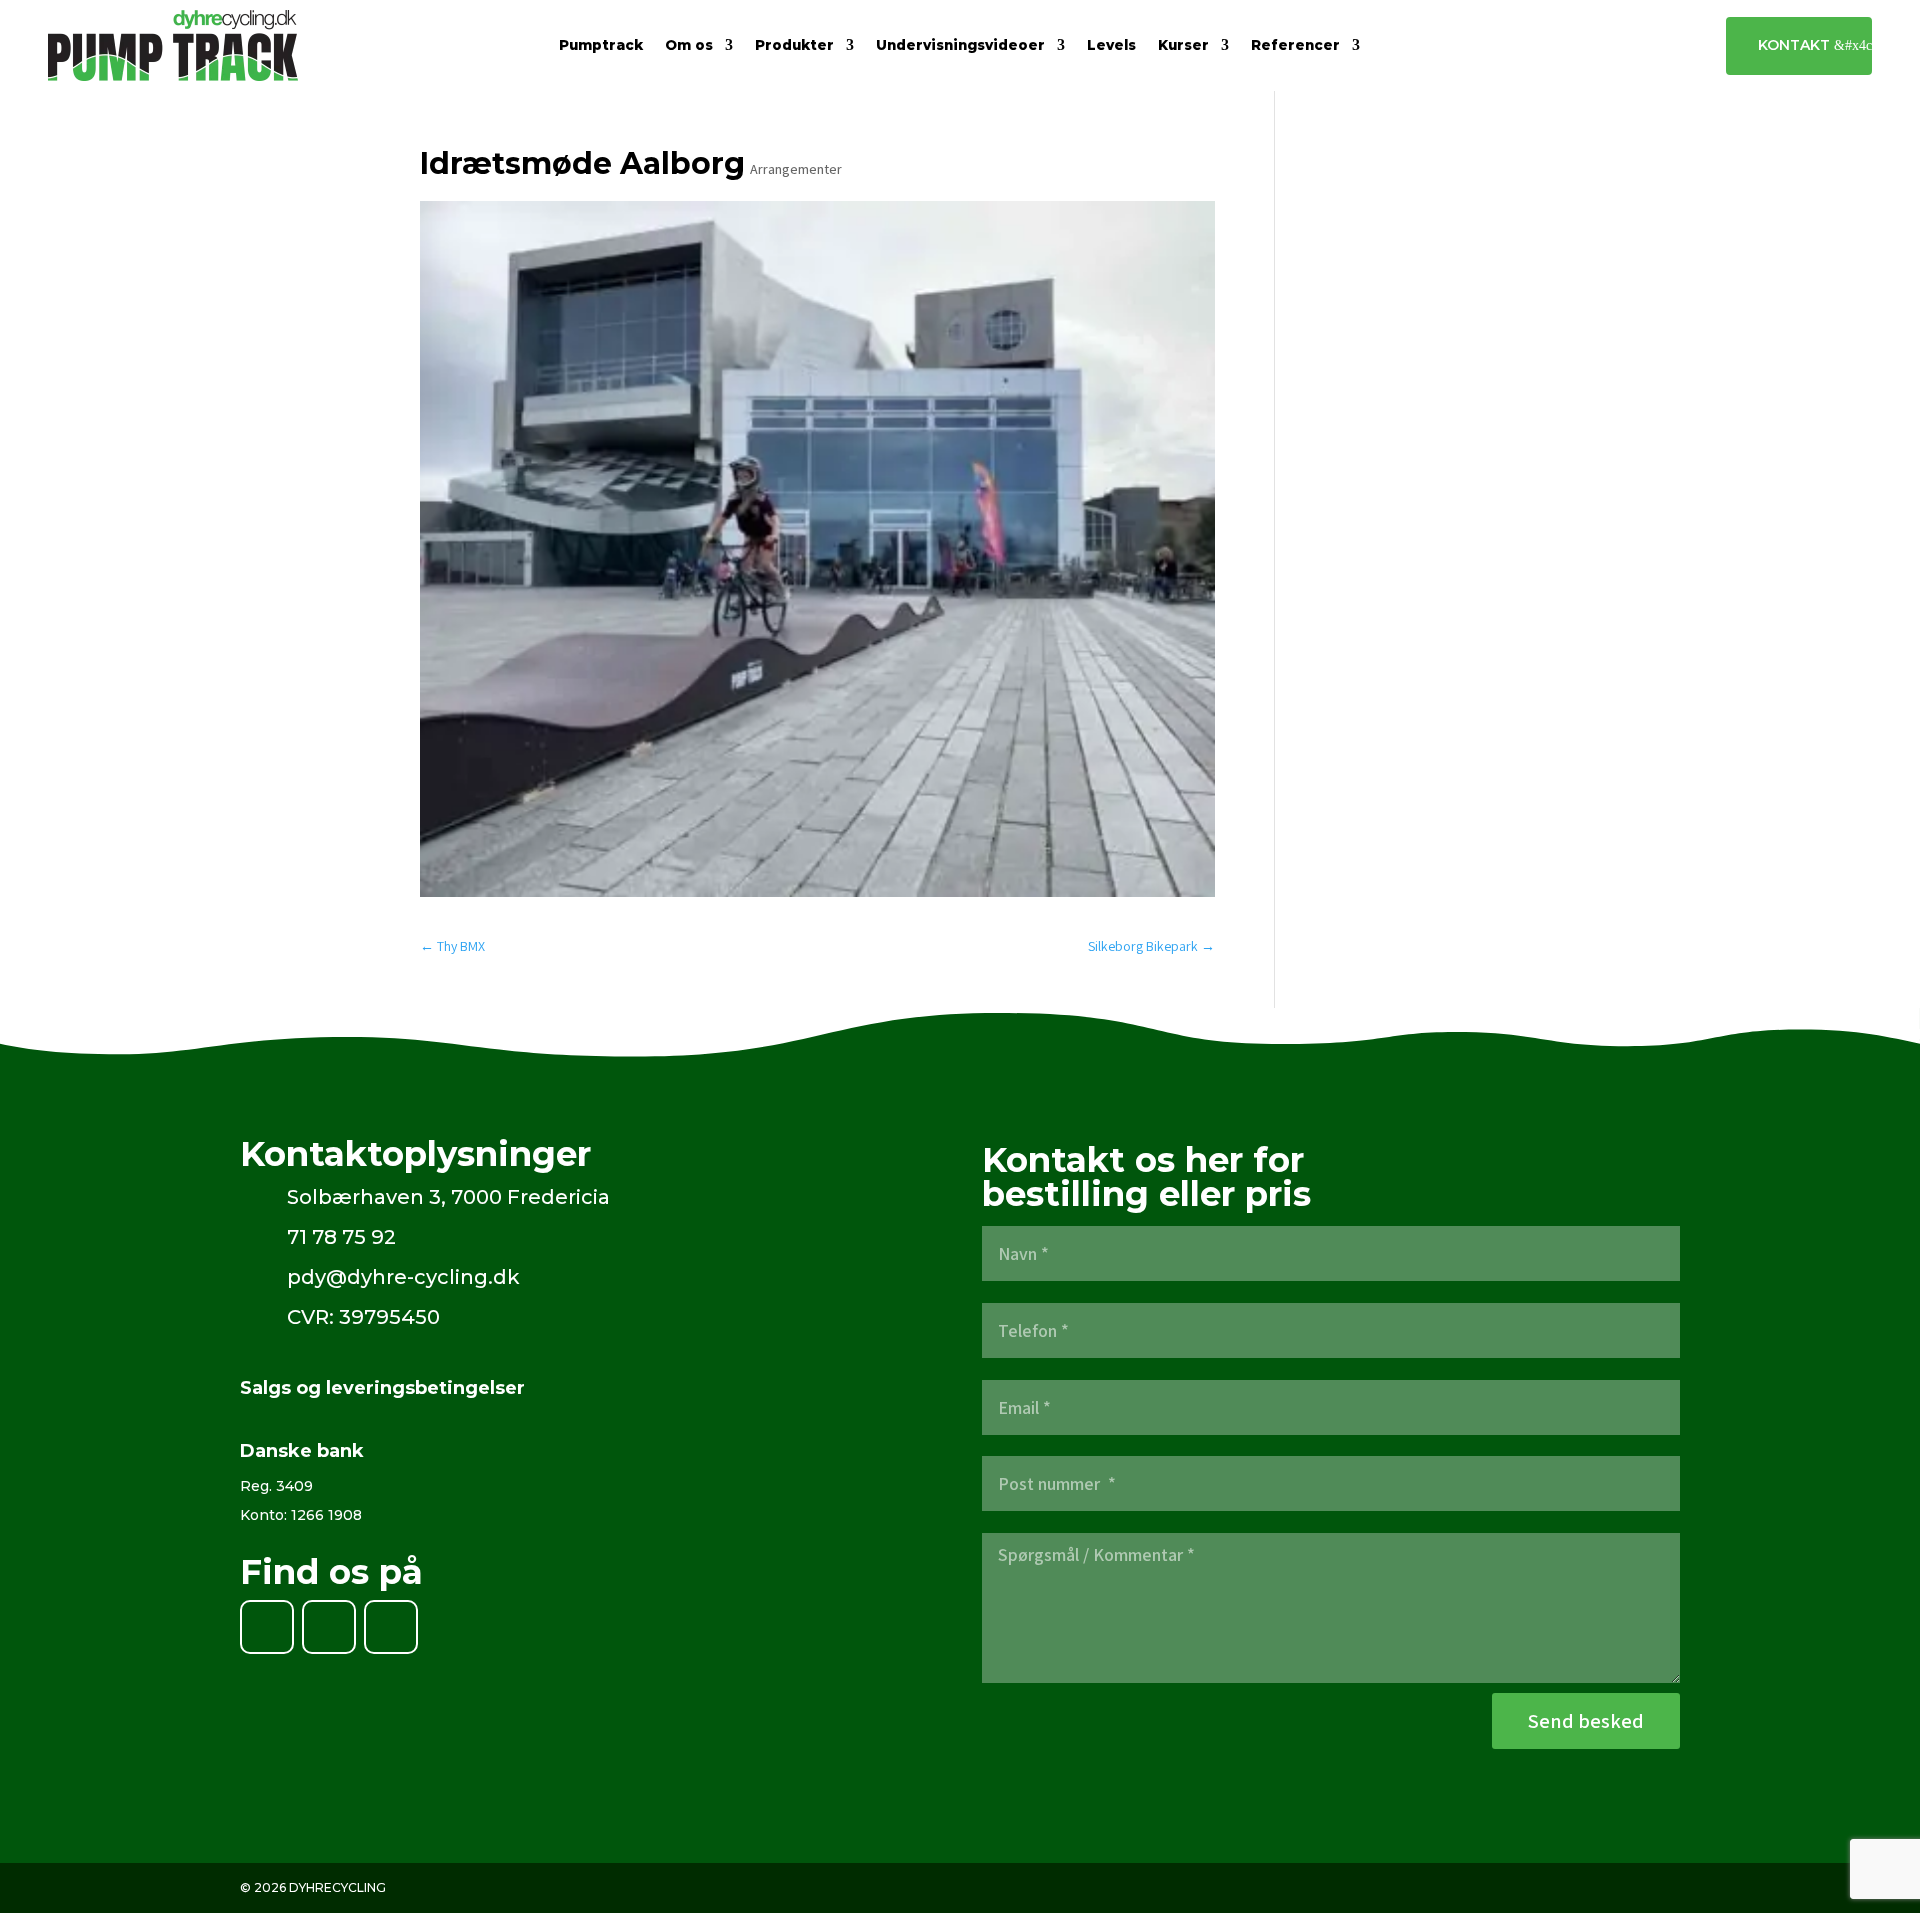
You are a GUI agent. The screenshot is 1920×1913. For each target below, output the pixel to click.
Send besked (1586, 1721)
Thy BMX (452, 946)
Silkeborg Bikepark (1151, 946)
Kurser (1183, 45)
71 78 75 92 (341, 1237)
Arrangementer (796, 169)
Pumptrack (601, 45)
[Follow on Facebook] (267, 1627)
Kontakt (1794, 45)
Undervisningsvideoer (960, 45)
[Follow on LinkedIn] (329, 1627)
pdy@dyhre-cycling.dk (403, 1277)
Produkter (794, 45)
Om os (689, 45)
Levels (1111, 45)
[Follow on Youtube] (391, 1627)
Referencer (1295, 45)
